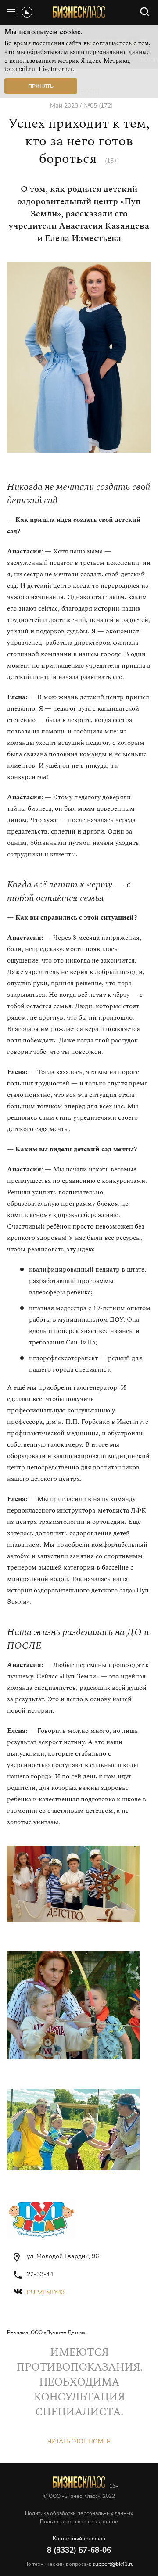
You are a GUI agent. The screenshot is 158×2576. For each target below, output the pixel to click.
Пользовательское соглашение (79, 2522)
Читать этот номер (79, 2441)
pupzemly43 (46, 2292)
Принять (41, 86)
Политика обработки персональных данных (79, 2513)
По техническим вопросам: (79, 2564)
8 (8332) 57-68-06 (79, 2550)
